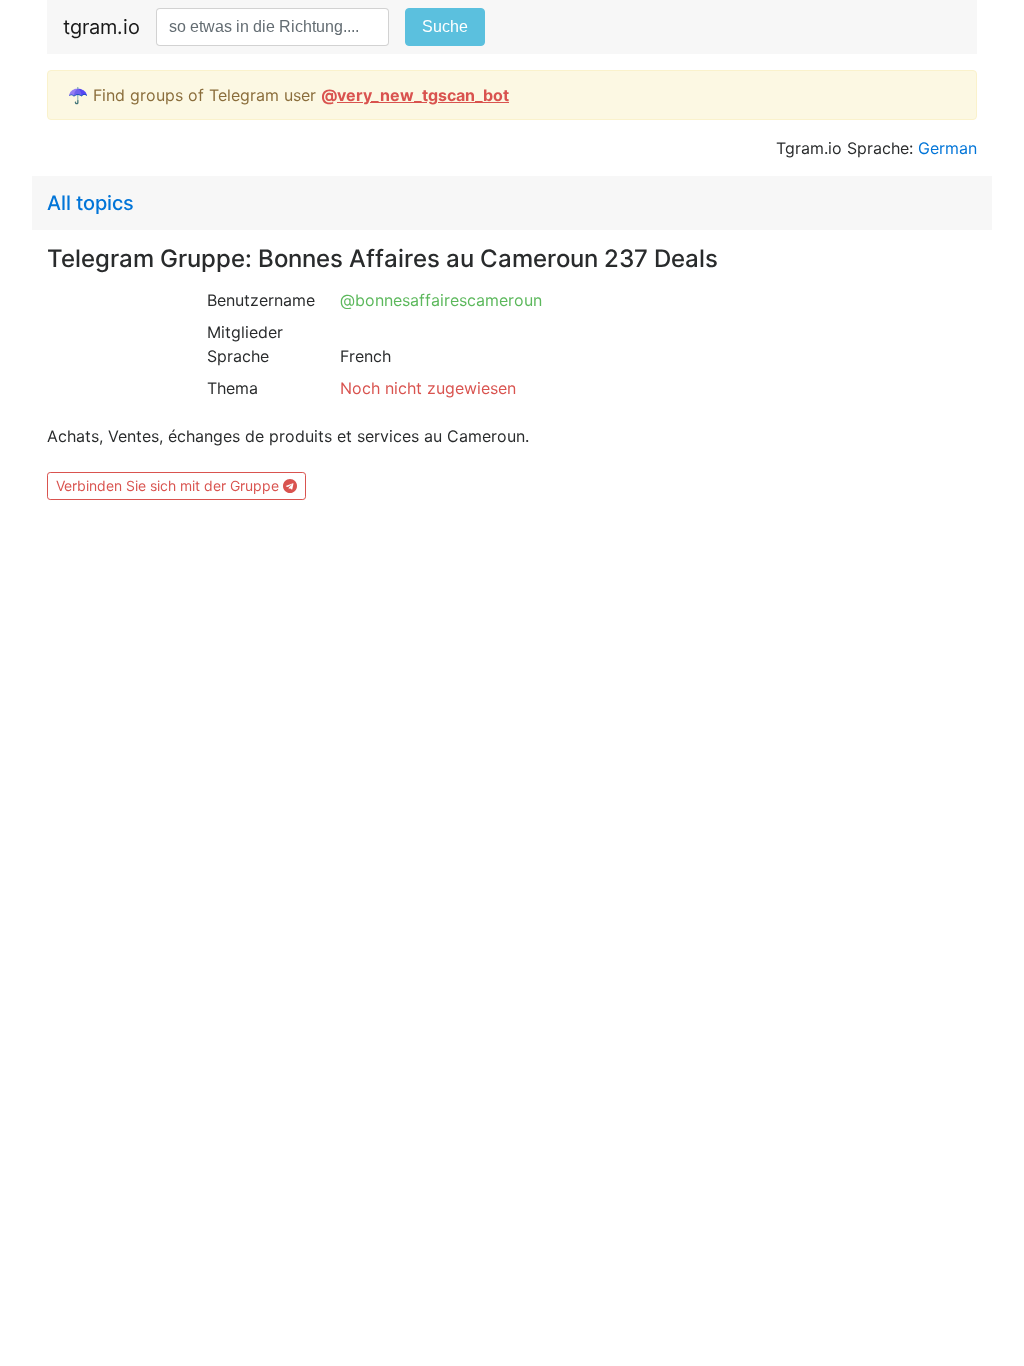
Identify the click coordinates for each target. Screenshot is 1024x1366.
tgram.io (101, 27)
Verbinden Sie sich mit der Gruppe (169, 485)
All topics (90, 203)
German (947, 148)
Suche (445, 26)
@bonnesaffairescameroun (441, 300)
